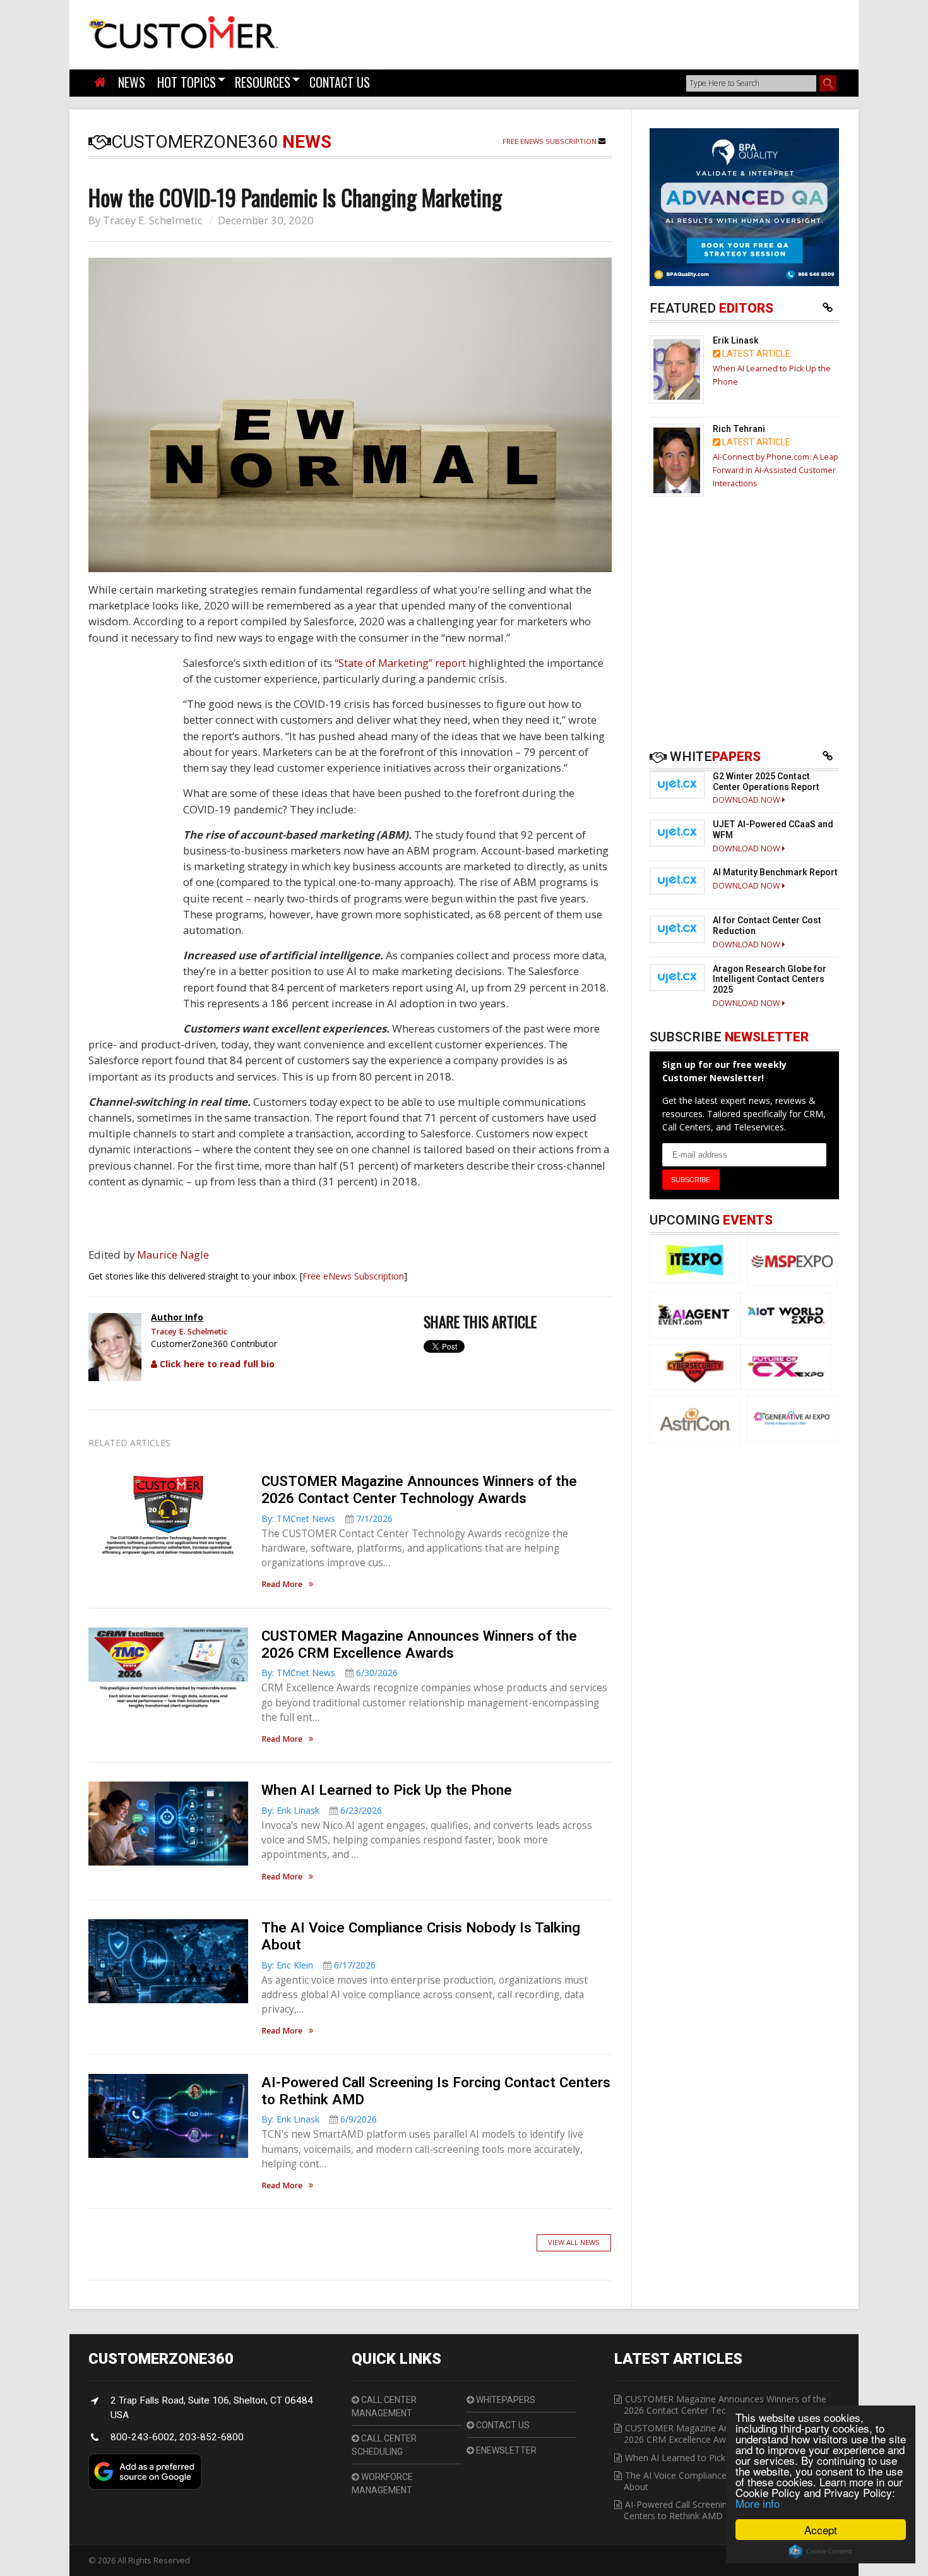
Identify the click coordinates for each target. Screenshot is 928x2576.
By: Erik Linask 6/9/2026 (319, 2119)
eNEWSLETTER (505, 2450)
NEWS (132, 82)
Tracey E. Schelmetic (153, 220)
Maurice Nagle (173, 1255)
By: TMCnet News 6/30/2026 (330, 1673)
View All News (574, 2242)
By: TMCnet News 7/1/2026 (327, 1519)
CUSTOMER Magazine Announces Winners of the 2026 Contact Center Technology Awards (419, 1489)
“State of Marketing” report (400, 663)
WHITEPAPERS (505, 2400)
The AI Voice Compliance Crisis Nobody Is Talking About (725, 2481)
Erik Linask (736, 340)
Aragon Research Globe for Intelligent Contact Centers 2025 (770, 979)
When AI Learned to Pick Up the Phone (387, 1790)
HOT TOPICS (187, 82)
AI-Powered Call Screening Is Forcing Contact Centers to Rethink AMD (717, 2510)
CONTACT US (340, 82)
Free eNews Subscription (550, 141)
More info (758, 2503)
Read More (282, 1585)
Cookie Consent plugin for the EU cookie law (821, 2551)
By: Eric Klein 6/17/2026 (318, 1965)
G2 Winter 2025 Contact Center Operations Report (766, 782)
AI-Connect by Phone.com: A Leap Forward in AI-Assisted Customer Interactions (776, 470)
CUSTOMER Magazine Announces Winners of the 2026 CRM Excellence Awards (419, 1644)
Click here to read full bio (216, 1364)
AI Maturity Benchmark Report (775, 872)
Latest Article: (756, 354)
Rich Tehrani (739, 429)
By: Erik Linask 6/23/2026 (322, 1810)
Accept (821, 2530)
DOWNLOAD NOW (747, 800)
